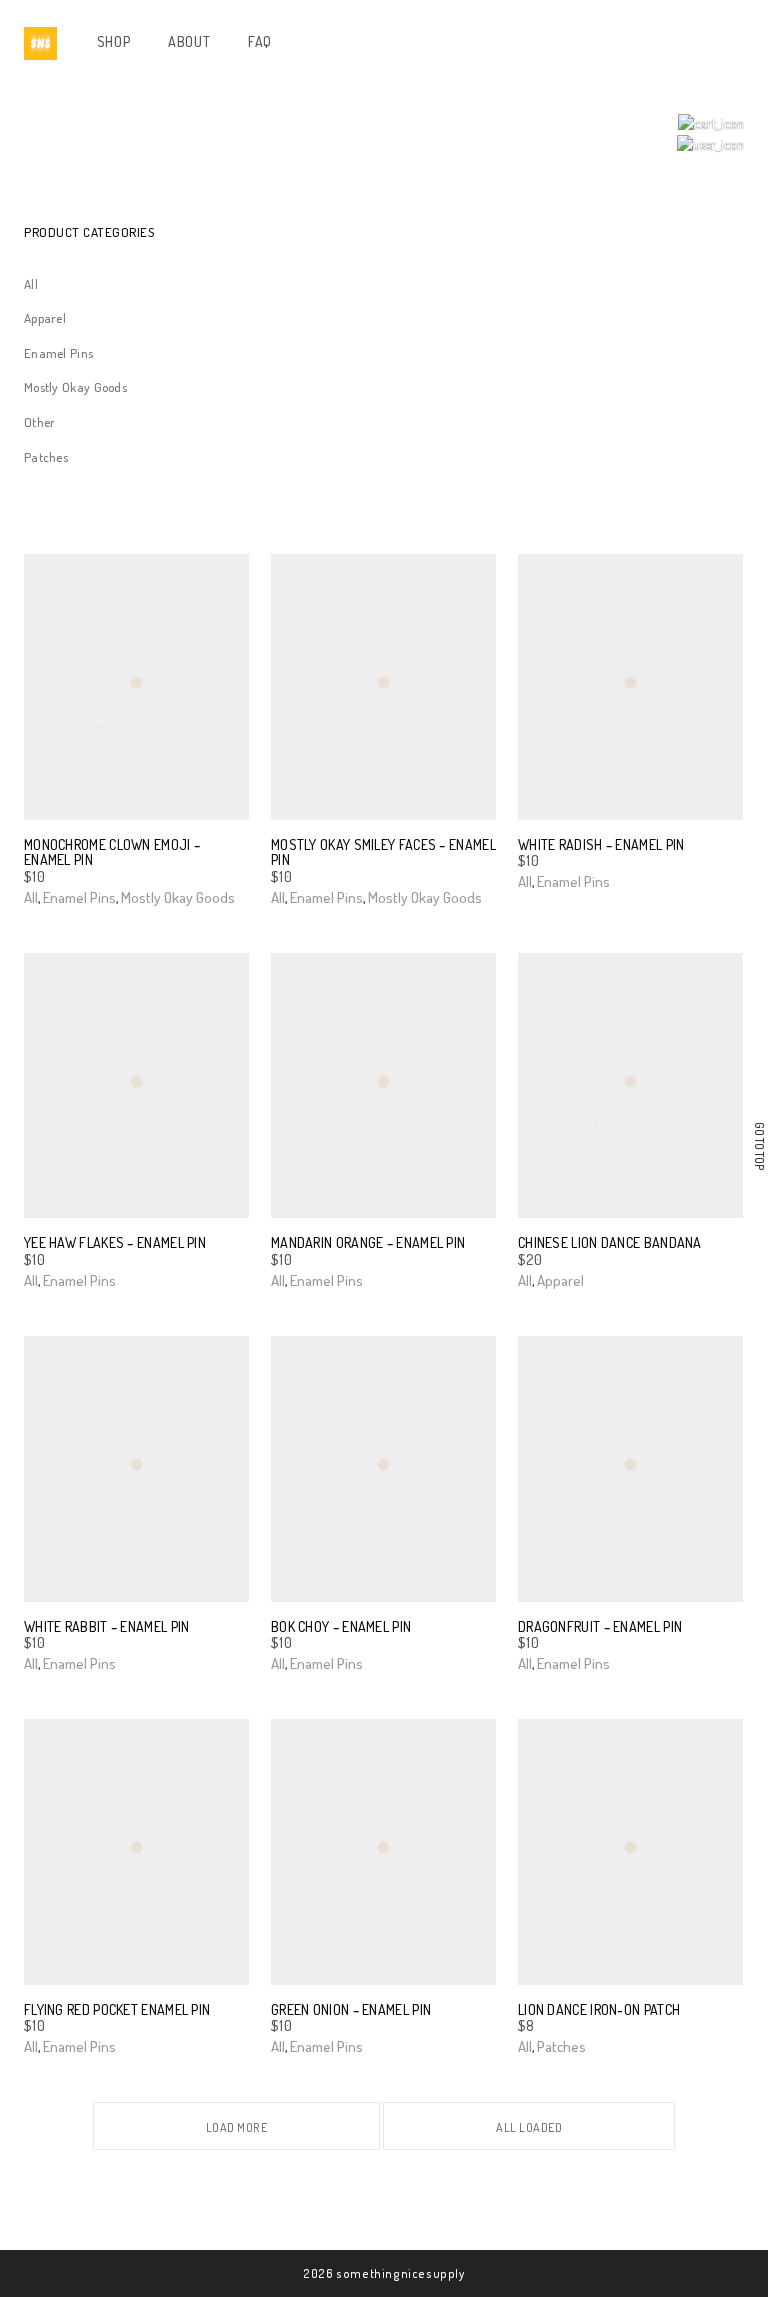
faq (260, 41)
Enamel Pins (58, 353)
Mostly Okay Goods (75, 387)
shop (114, 41)
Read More (556, 1279)
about (189, 41)
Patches (46, 457)
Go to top (759, 1146)
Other (40, 422)
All (31, 284)
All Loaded (529, 2127)
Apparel (45, 318)
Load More (237, 2127)
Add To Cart (59, 897)
